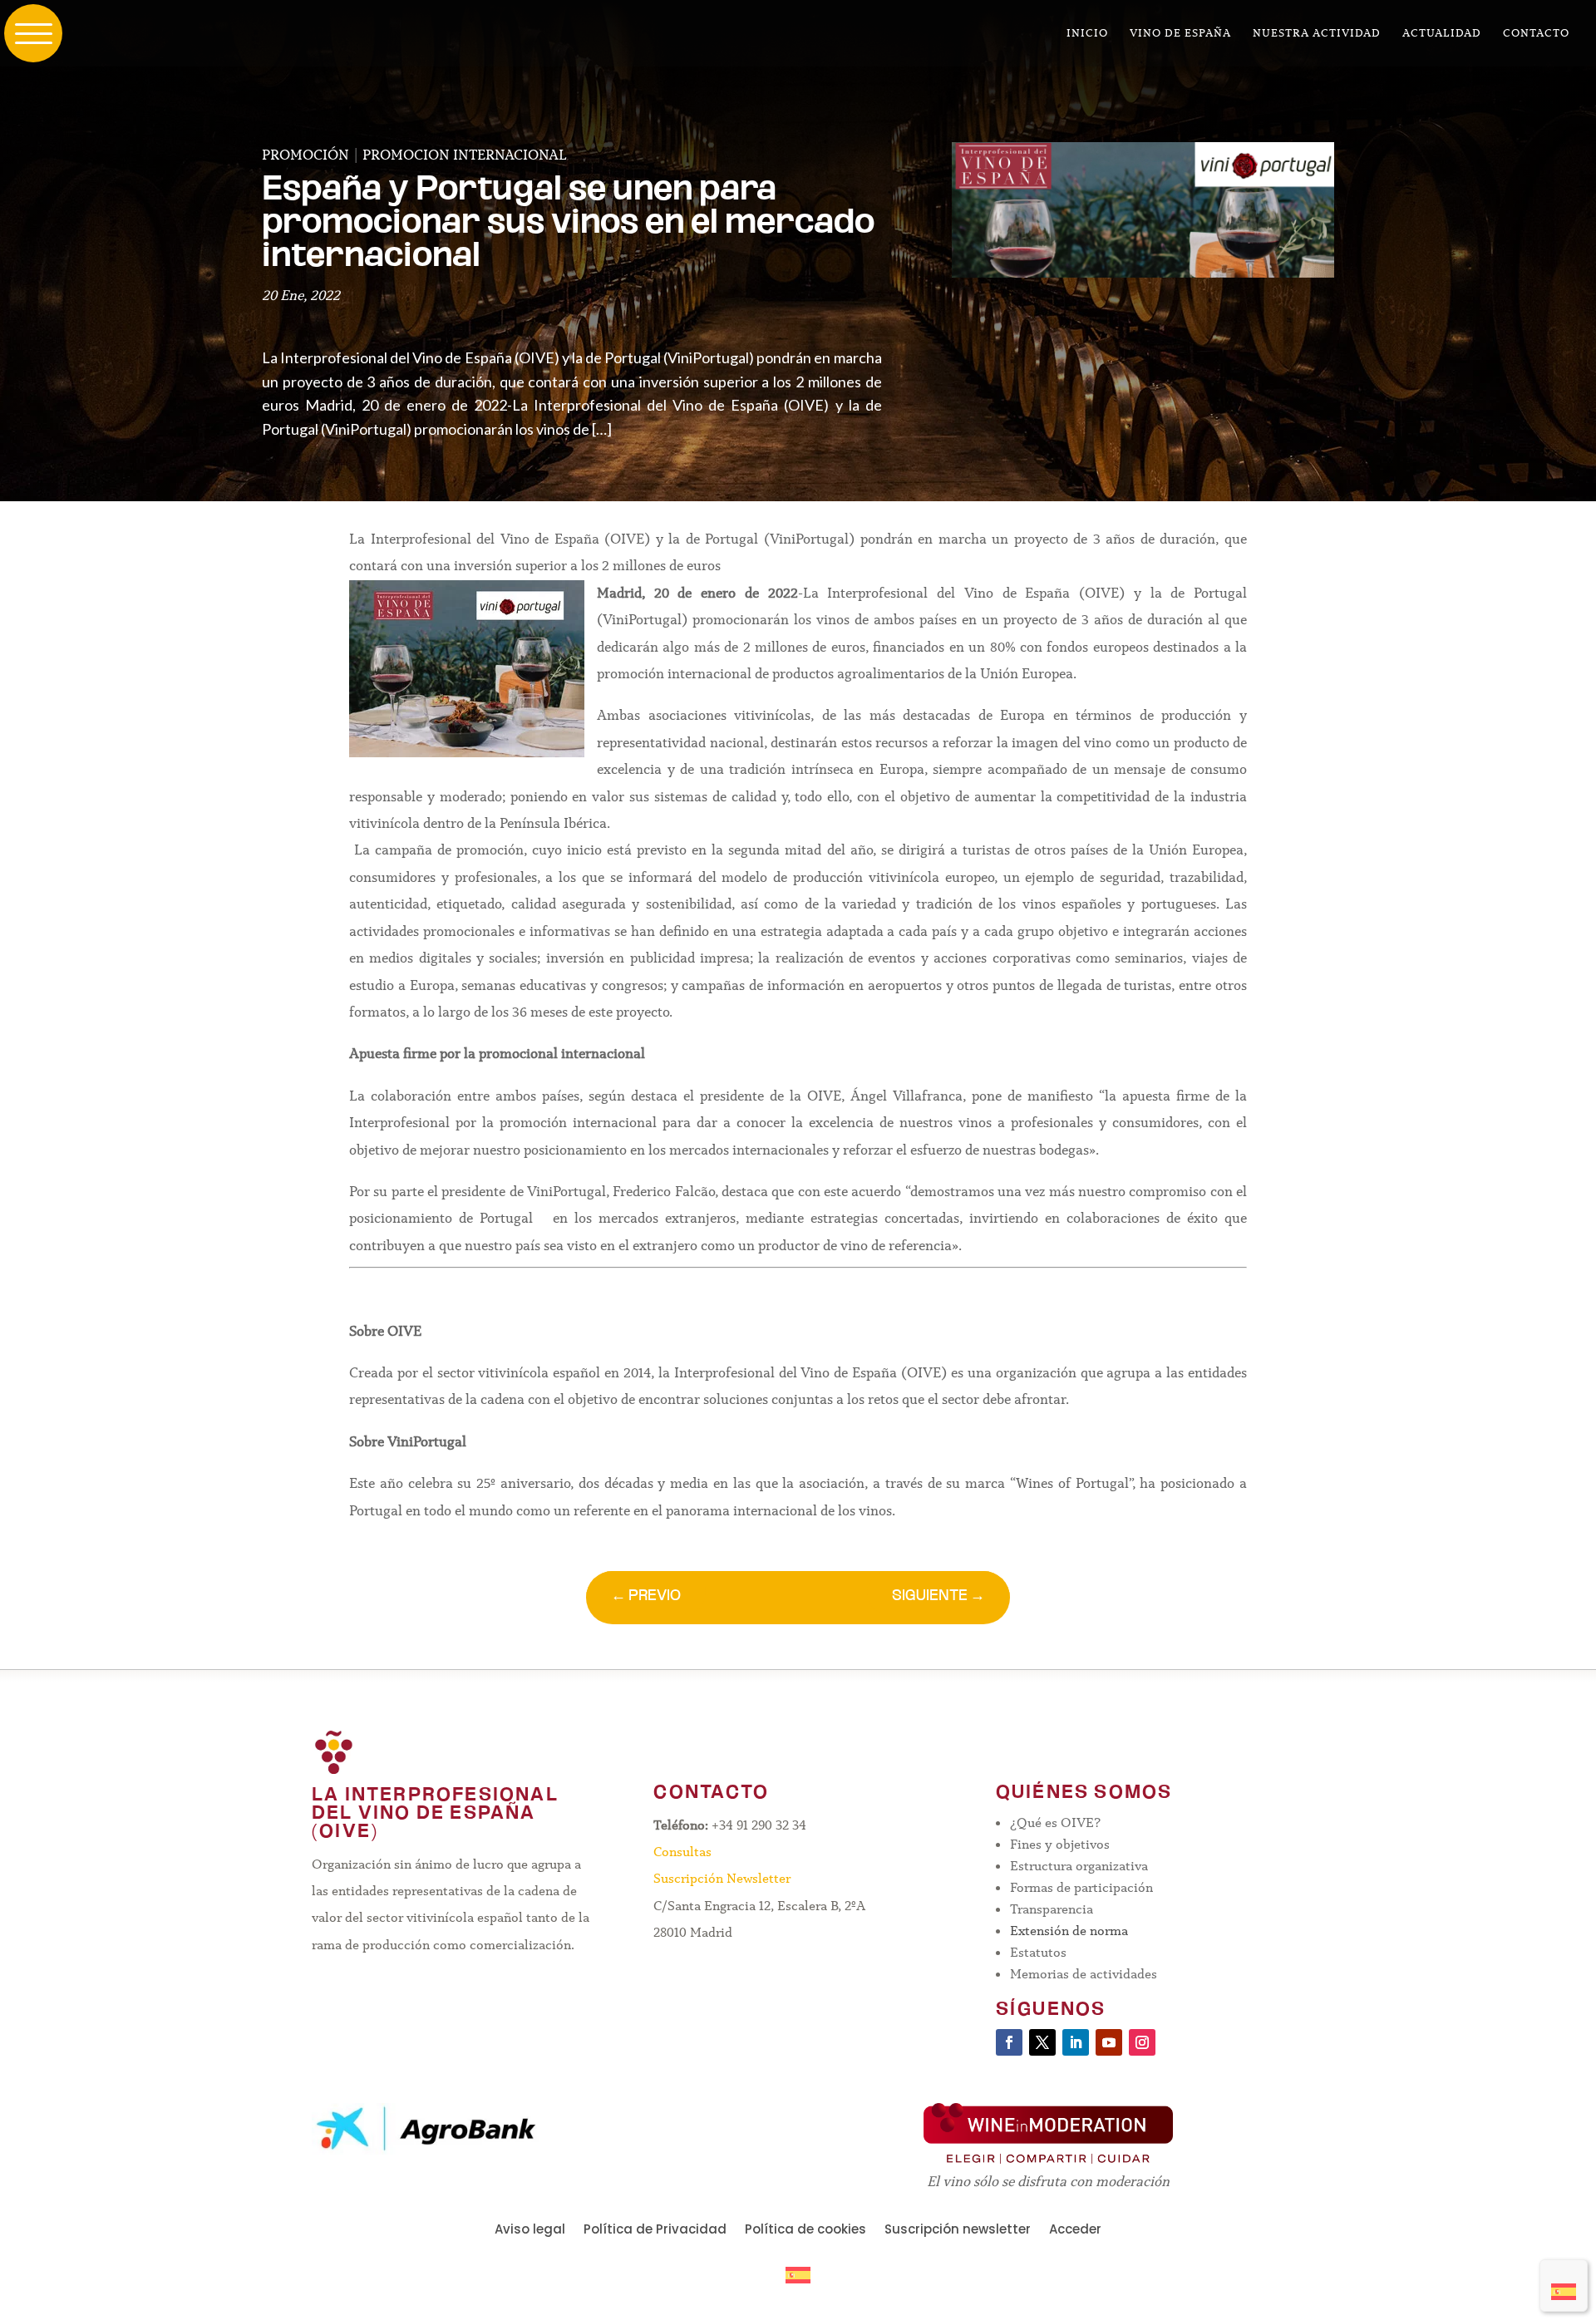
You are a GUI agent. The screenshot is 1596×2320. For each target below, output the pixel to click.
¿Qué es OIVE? (1055, 1823)
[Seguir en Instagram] (1142, 2042)
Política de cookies (805, 2231)
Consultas (682, 1852)
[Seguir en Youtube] (1109, 2042)
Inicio (1087, 34)
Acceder (1075, 2231)
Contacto (1536, 34)
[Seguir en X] (1042, 2042)
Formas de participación (1081, 1887)
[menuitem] (1564, 2286)
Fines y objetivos (1060, 1844)
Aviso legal (530, 2231)
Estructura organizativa (1079, 1866)
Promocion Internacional (465, 155)
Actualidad (1442, 34)
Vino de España (1180, 34)
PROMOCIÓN (305, 155)
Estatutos (1038, 1952)
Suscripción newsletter (958, 2231)
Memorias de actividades (1084, 1974)
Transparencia (1052, 1909)
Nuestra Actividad (1317, 34)
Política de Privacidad (655, 2231)
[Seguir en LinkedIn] (1076, 2042)
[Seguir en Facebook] (1009, 2042)
